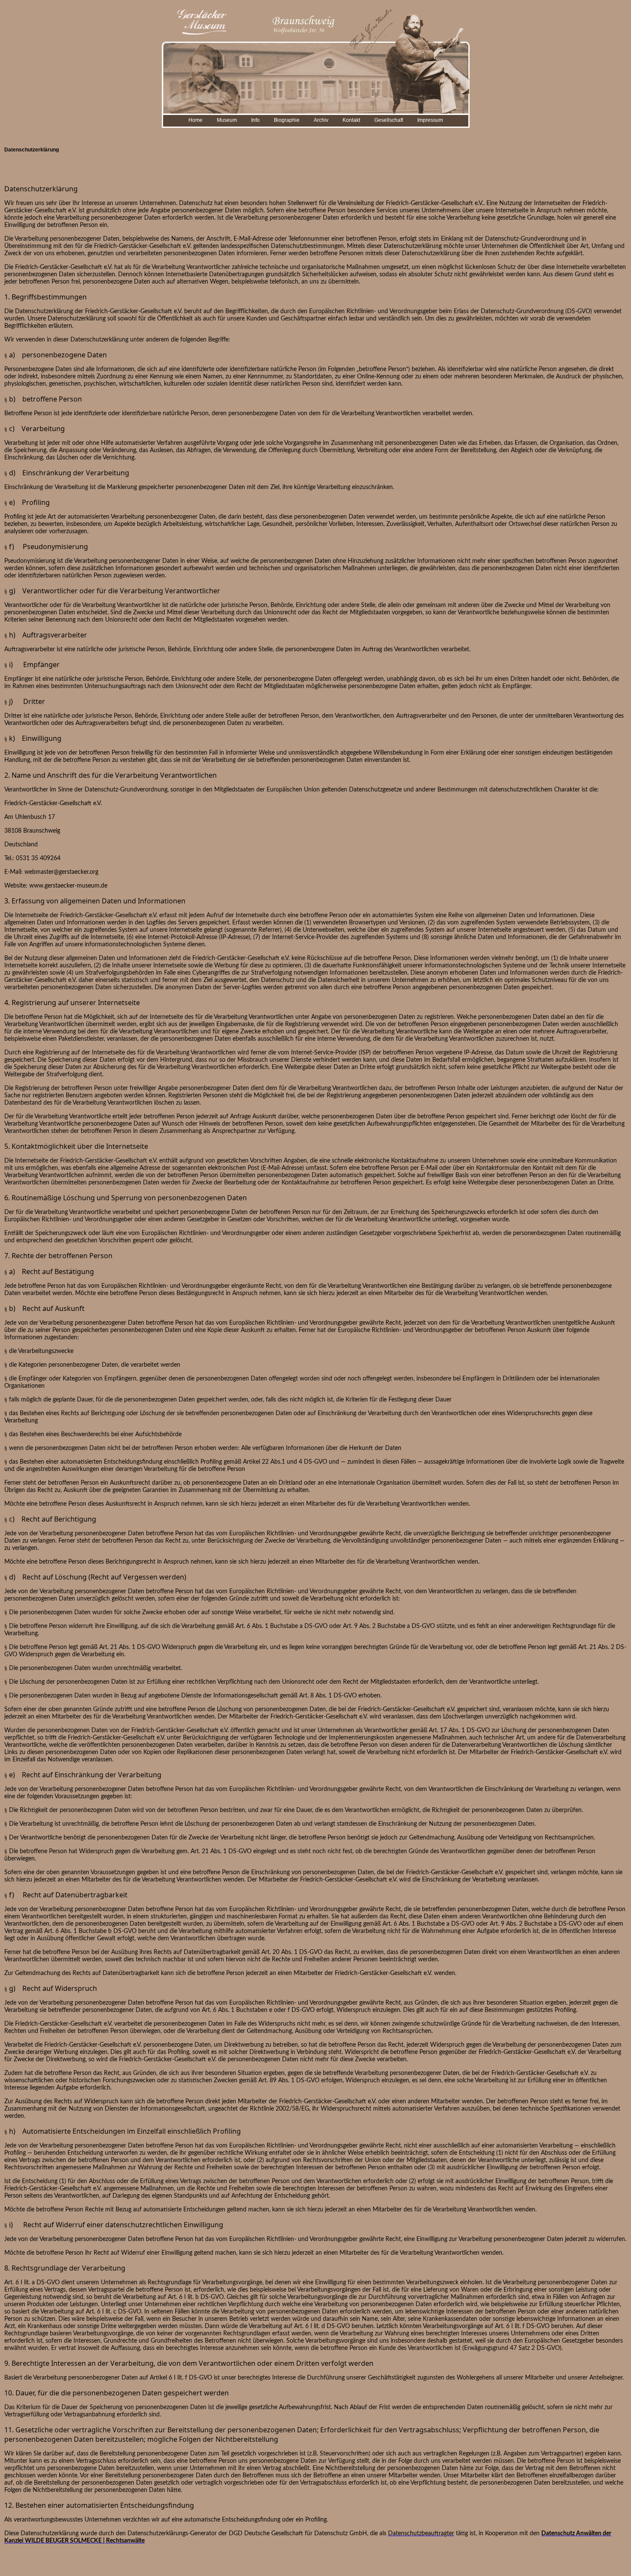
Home (196, 120)
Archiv (321, 120)
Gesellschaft (389, 120)
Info (255, 120)
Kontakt (351, 120)
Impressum (430, 120)
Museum (227, 120)
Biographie (287, 120)
